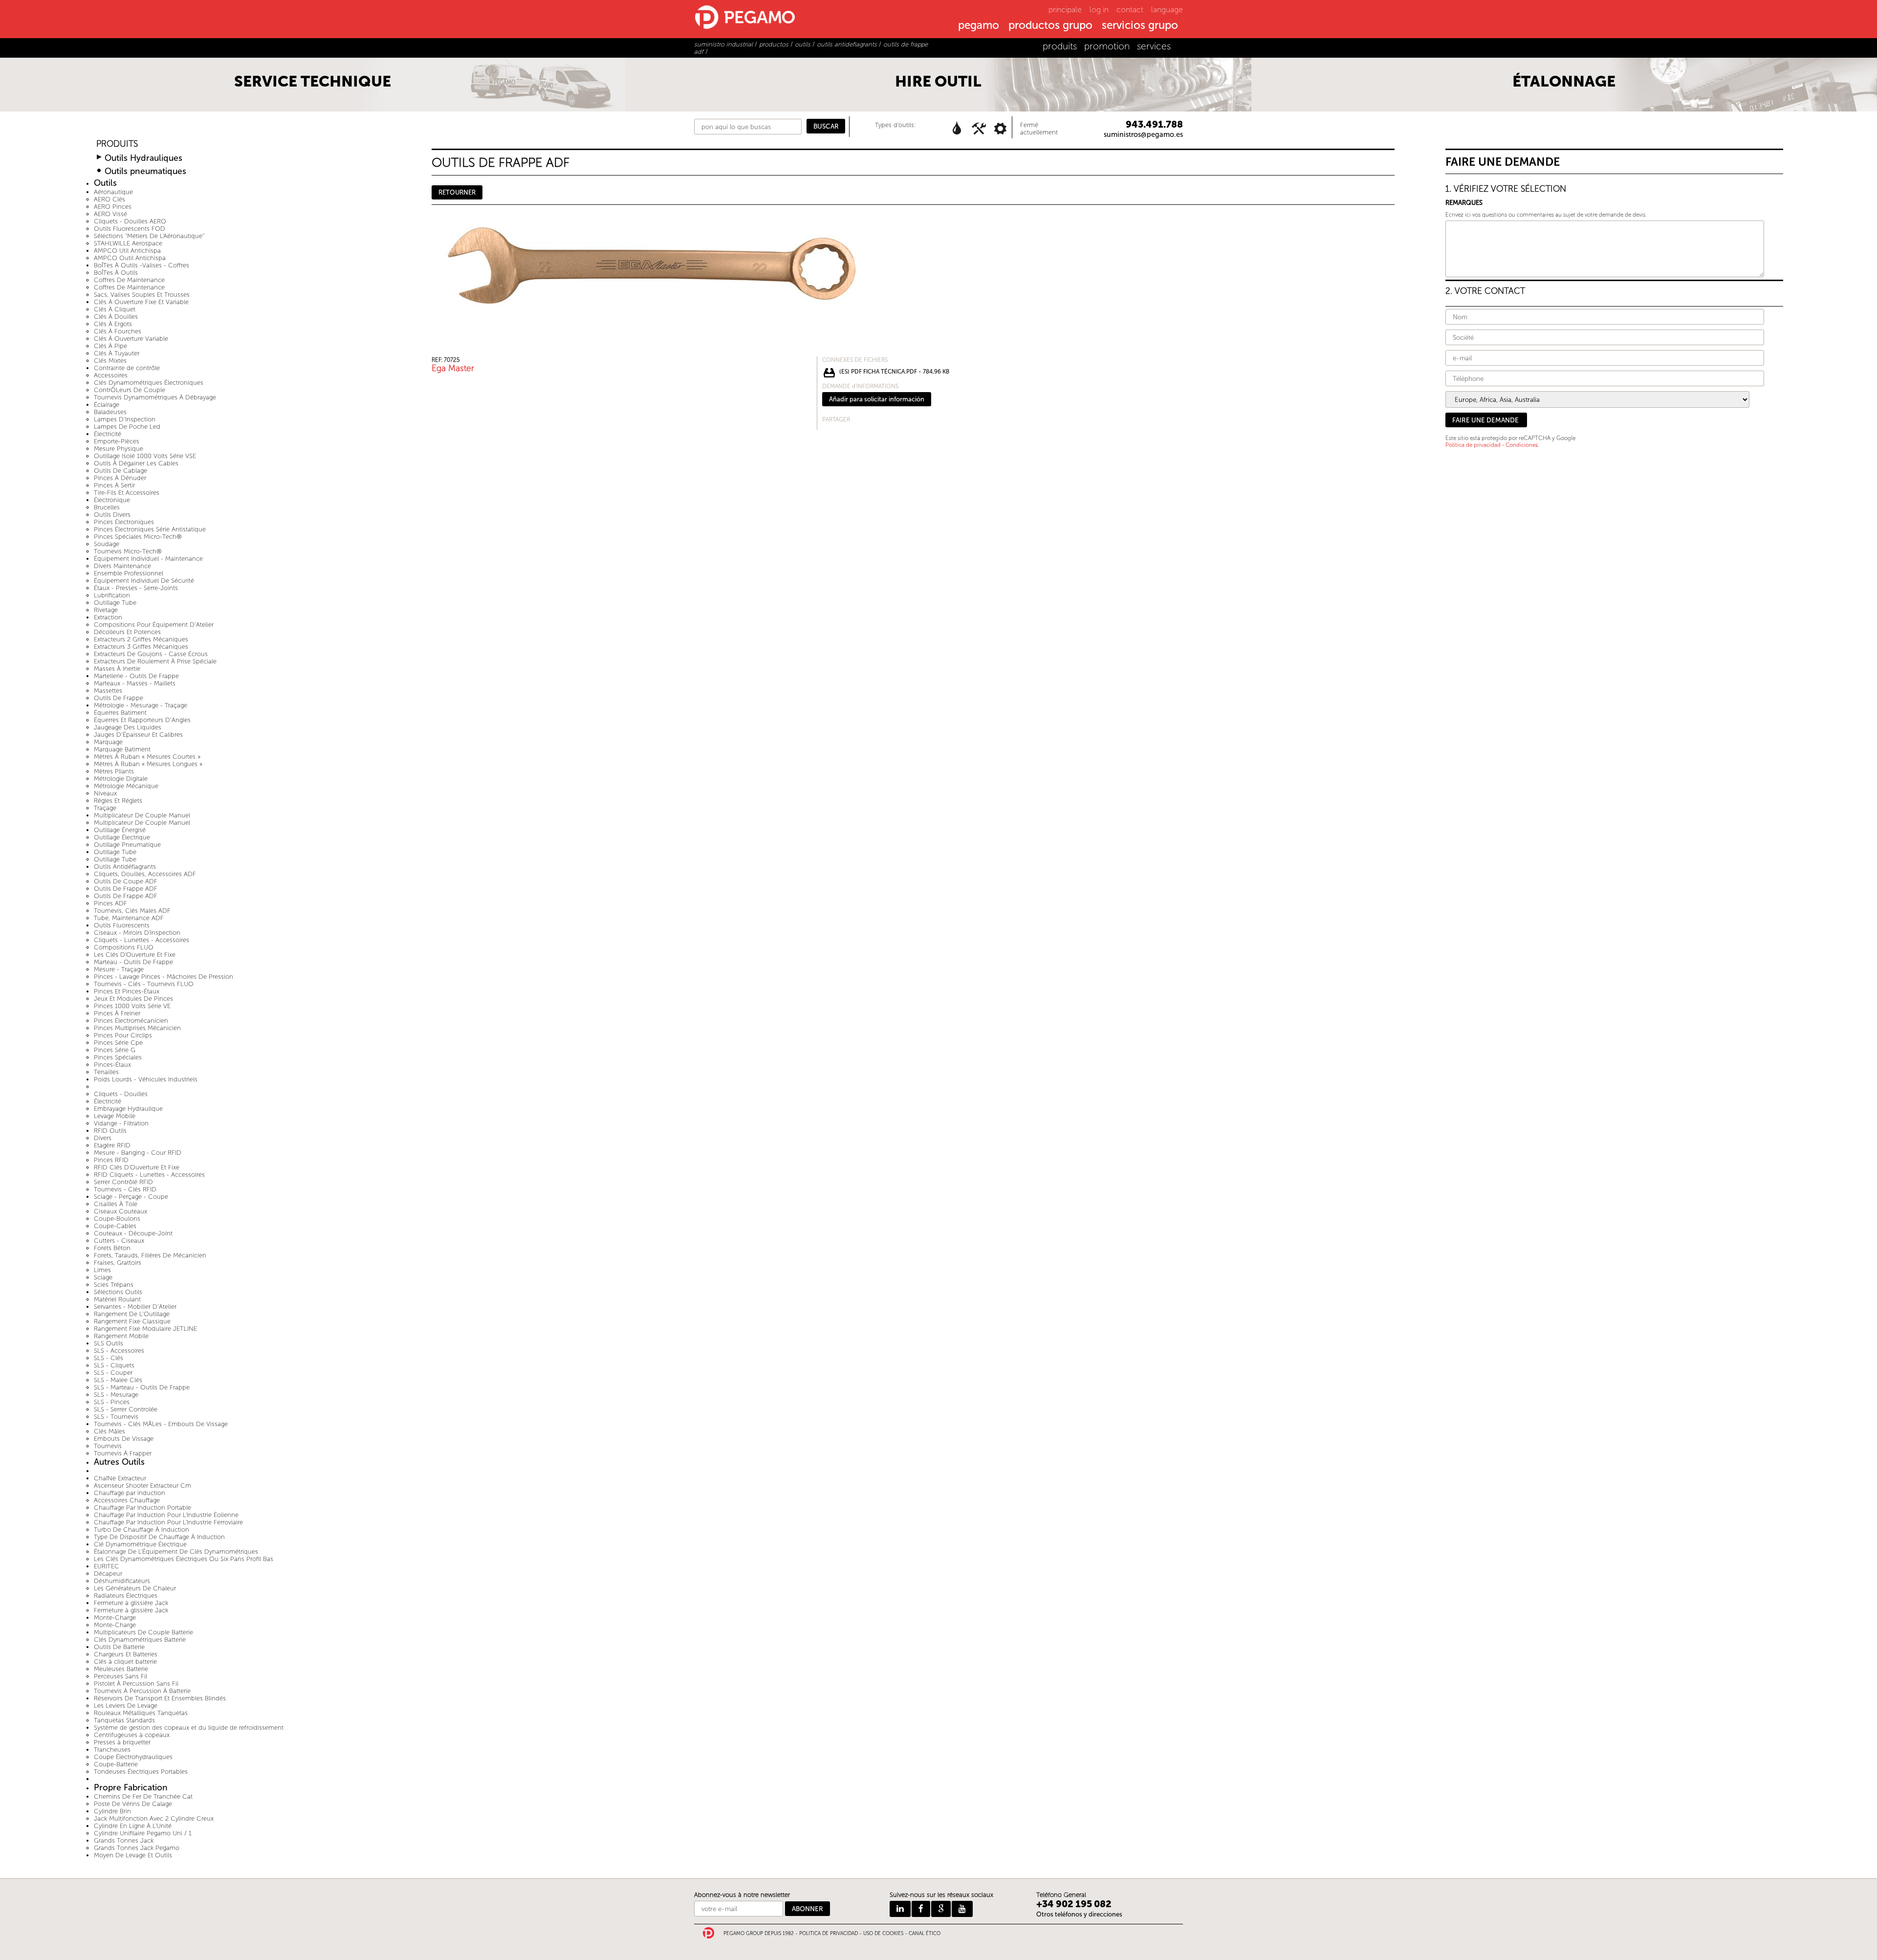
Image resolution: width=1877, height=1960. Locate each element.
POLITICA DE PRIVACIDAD (829, 1934)
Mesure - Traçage (119, 969)
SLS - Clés (109, 1358)
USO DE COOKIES (883, 1934)
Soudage (107, 544)
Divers (103, 1138)
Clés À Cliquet (115, 309)
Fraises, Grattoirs (118, 1263)
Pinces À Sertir (114, 485)
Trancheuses (112, 1750)
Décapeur (108, 1574)
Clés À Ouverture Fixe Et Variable (141, 302)
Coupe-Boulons (117, 1219)
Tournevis (108, 1446)
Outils (105, 183)
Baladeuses (110, 412)
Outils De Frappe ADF (126, 889)
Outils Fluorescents (122, 925)
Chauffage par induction (130, 1493)
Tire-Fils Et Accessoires (127, 493)
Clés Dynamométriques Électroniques (149, 383)
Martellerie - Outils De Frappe (136, 676)
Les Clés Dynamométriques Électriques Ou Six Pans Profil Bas (184, 1559)
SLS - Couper (113, 1373)
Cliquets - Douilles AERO (130, 221)
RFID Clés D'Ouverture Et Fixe (137, 1167)
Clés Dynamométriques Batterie (140, 1640)
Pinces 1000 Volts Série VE (132, 1006)
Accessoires (111, 375)
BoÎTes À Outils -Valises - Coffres (142, 265)
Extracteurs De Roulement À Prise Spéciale (155, 661)
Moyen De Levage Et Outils (133, 1855)
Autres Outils (119, 1462)
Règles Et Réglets (118, 801)
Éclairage (107, 405)
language (1167, 10)
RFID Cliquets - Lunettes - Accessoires (149, 1175)
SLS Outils (109, 1343)
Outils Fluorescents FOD (130, 229)
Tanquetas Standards (124, 1720)
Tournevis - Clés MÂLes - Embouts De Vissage (161, 1424)
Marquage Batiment (122, 749)
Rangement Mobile (121, 1336)
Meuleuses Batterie (121, 1669)
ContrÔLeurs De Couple (130, 390)
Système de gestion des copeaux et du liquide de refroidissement (189, 1728)
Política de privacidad (1473, 445)
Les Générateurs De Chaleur (135, 1588)
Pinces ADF (110, 903)
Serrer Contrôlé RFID (123, 1182)
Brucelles (107, 507)
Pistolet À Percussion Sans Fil (136, 1684)
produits (1060, 46)
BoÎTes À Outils (116, 273)
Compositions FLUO (124, 947)
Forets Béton (112, 1248)
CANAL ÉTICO (925, 1934)
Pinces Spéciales (118, 1057)
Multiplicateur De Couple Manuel (142, 815)
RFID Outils (110, 1131)
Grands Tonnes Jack (124, 1840)
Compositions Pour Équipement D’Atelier (154, 625)
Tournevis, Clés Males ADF (132, 911)
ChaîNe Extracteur (120, 1478)
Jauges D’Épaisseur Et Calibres (138, 735)
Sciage (103, 1277)
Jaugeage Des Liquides (128, 727)
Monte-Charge (115, 1618)
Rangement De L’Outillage (132, 1314)
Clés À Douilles (116, 317)
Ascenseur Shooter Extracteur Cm (142, 1486)
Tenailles (106, 1072)
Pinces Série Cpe (118, 1043)
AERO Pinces (113, 207)
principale (1065, 10)
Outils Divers (112, 515)
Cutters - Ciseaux (119, 1241)
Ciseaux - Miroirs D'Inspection (137, 933)
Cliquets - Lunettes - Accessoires (142, 940)
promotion (1107, 46)
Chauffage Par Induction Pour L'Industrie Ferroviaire (168, 1522)
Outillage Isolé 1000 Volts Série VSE (145, 456)
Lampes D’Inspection (125, 419)
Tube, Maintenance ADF (129, 918)
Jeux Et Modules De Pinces (133, 999)
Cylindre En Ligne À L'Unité (133, 1826)
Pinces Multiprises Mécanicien (137, 1028)
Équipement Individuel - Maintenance (148, 559)
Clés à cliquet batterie (125, 1662)
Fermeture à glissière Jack (131, 1603)
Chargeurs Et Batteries (126, 1654)
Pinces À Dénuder (120, 478)
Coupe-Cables (115, 1226)
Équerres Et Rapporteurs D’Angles (142, 720)
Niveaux (105, 793)
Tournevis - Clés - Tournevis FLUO (144, 984)
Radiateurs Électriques (126, 1596)
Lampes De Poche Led (127, 427)
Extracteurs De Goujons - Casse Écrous (151, 654)
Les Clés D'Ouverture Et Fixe (135, 955)
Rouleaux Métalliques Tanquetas (141, 1713)
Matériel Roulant (117, 1299)
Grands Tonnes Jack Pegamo (137, 1848)
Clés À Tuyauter (117, 353)
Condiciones (1522, 445)
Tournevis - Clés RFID (125, 1189)
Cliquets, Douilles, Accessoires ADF (145, 874)
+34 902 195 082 (1074, 1904)
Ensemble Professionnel (129, 573)
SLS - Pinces (112, 1402)
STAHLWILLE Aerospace (128, 243)
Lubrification (112, 595)
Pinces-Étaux (112, 1065)
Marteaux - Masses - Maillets (135, 683)
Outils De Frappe (119, 698)
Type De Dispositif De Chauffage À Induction (159, 1537)
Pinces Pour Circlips (123, 1035)
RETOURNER (457, 192)
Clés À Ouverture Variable (131, 339)
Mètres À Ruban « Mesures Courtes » (147, 757)
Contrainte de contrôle (127, 368)
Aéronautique (113, 192)
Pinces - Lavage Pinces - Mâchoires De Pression (164, 977)
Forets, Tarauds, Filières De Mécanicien (150, 1255)
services (1154, 46)
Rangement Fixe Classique (132, 1321)
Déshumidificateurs (122, 1581)
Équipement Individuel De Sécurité (144, 581)
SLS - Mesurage (116, 1395)
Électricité (108, 434)
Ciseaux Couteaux (120, 1211)
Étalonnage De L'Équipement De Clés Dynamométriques (176, 1552)
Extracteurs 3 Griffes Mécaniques (141, 647)
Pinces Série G (115, 1050)
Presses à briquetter (122, 1742)
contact (1130, 10)
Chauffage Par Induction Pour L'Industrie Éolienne (166, 1515)
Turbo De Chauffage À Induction (142, 1530)
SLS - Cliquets (114, 1365)
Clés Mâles (109, 1431)
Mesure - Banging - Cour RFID (138, 1153)
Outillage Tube (115, 603)
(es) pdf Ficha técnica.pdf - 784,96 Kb (894, 372)
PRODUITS (117, 144)
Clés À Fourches (118, 331)
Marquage (108, 742)
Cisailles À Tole (116, 1204)
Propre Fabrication (131, 1788)
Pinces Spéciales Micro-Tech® (138, 537)
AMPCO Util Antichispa (127, 251)
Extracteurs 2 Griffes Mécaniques (141, 639)
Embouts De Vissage (124, 1439)
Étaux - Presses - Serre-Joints (136, 588)
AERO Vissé (110, 214)
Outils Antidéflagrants (125, 867)
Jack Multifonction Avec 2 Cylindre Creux (154, 1818)
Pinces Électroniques (124, 522)
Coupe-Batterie (116, 1764)
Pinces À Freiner (117, 1013)
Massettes (108, 691)
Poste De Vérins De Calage (133, 1804)
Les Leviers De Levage (126, 1706)
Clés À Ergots (113, 324)
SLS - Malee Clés (118, 1380)
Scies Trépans (114, 1285)
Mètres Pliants (114, 771)
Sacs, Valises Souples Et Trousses (142, 295)
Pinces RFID (111, 1160)
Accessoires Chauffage (127, 1500)
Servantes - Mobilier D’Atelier (135, 1307)
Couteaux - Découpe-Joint (133, 1233)
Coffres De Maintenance (129, 280)
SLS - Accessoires (119, 1351)
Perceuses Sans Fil (120, 1676)
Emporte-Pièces (117, 441)
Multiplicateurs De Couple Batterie (143, 1632)
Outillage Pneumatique (127, 845)
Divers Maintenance (122, 566)
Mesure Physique (119, 449)
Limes (102, 1270)
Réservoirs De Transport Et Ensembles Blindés (160, 1698)
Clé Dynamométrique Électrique (140, 1544)
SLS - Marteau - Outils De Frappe (142, 1387)
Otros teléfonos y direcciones (1079, 1914)
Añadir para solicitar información (877, 399)
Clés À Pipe (110, 346)
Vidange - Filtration (121, 1123)
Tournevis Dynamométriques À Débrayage (155, 397)
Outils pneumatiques (145, 171)
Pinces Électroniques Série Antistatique (150, 529)
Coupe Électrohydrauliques (133, 1757)
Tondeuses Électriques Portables (141, 1772)
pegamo (979, 26)
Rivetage (106, 610)
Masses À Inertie (117, 669)
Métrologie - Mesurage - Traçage (141, 705)
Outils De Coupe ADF (126, 881)
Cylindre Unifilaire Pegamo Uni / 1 (143, 1833)
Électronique (112, 500)
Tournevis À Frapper (123, 1453)
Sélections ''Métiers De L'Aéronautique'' (149, 236)
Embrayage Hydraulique (128, 1109)
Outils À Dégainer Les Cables (136, 463)
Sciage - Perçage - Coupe (131, 1197)
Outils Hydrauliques (143, 158)
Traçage (105, 808)
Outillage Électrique (122, 837)
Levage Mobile (115, 1116)
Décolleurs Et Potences (127, 632)
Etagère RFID (112, 1145)
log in (1099, 10)
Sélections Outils (118, 1292)
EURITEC (107, 1566)
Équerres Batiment (120, 713)
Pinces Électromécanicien (131, 1021)
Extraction (108, 617)
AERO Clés (109, 199)
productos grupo (1050, 26)
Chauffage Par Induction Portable (142, 1508)
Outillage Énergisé (120, 830)
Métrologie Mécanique (126, 786)
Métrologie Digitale (121, 779)
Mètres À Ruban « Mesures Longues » (148, 764)
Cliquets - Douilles (121, 1094)
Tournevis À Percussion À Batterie (142, 1691)
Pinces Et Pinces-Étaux (127, 991)
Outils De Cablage (120, 471)
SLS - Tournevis (116, 1417)
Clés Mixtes (110, 361)
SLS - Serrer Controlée (126, 1409)
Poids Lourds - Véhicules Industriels (146, 1079)
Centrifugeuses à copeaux (132, 1735)
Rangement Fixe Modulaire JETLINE (145, 1329)
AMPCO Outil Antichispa (130, 258)
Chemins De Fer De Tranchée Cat (143, 1796)
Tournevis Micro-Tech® (128, 551)
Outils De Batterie (119, 1647)
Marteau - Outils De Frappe (133, 962)
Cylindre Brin (112, 1811)
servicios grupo (1140, 26)
